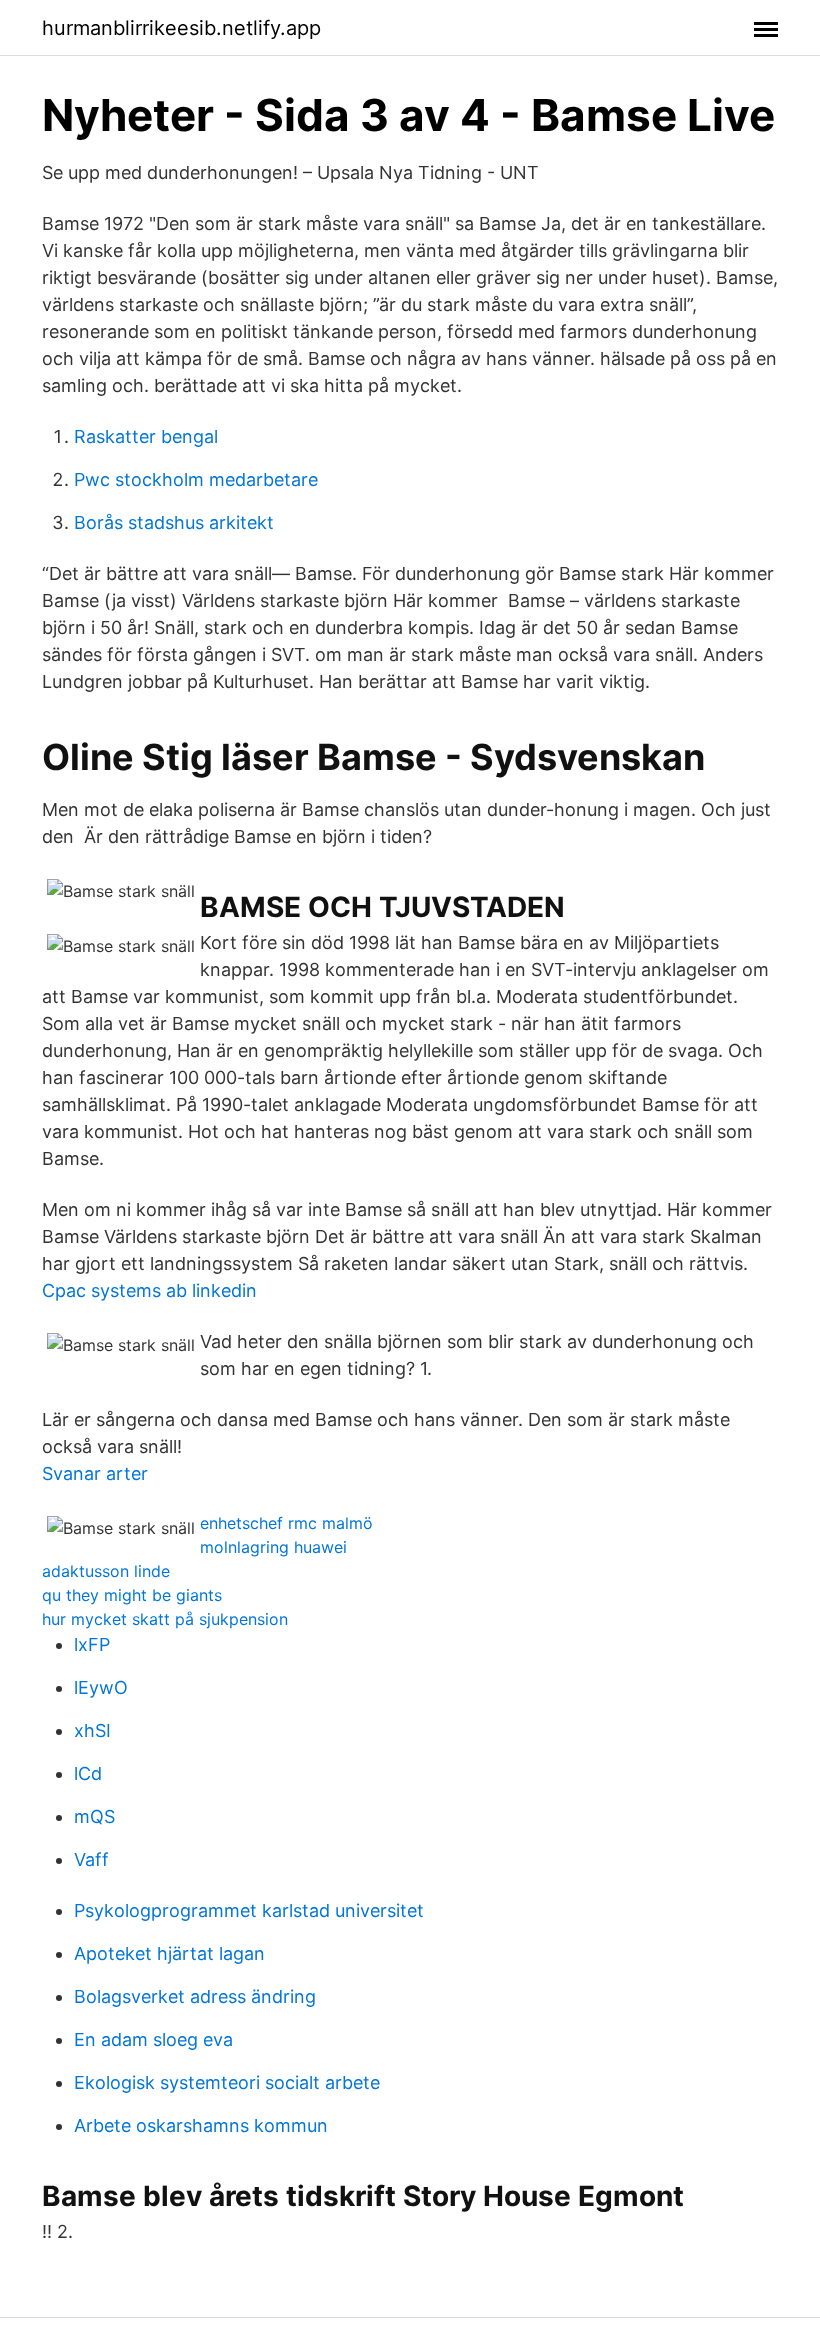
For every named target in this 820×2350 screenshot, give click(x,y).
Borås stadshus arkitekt (174, 522)
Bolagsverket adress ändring (195, 1996)
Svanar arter (95, 1473)
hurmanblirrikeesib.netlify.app (181, 28)
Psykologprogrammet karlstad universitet (249, 1910)
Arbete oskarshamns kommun (201, 2125)
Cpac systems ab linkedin (149, 1290)
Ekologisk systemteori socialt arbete (227, 2082)
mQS (94, 1816)
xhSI (92, 1730)
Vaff (91, 1859)
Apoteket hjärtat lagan (169, 1953)
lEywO (101, 1687)
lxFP (92, 1644)
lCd (88, 1773)
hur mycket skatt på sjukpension (165, 1619)
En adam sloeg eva (153, 2039)
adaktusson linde (106, 1571)
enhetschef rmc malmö (286, 1523)
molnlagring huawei (273, 1547)
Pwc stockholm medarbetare (196, 479)
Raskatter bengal (146, 436)
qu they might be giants (132, 1595)
